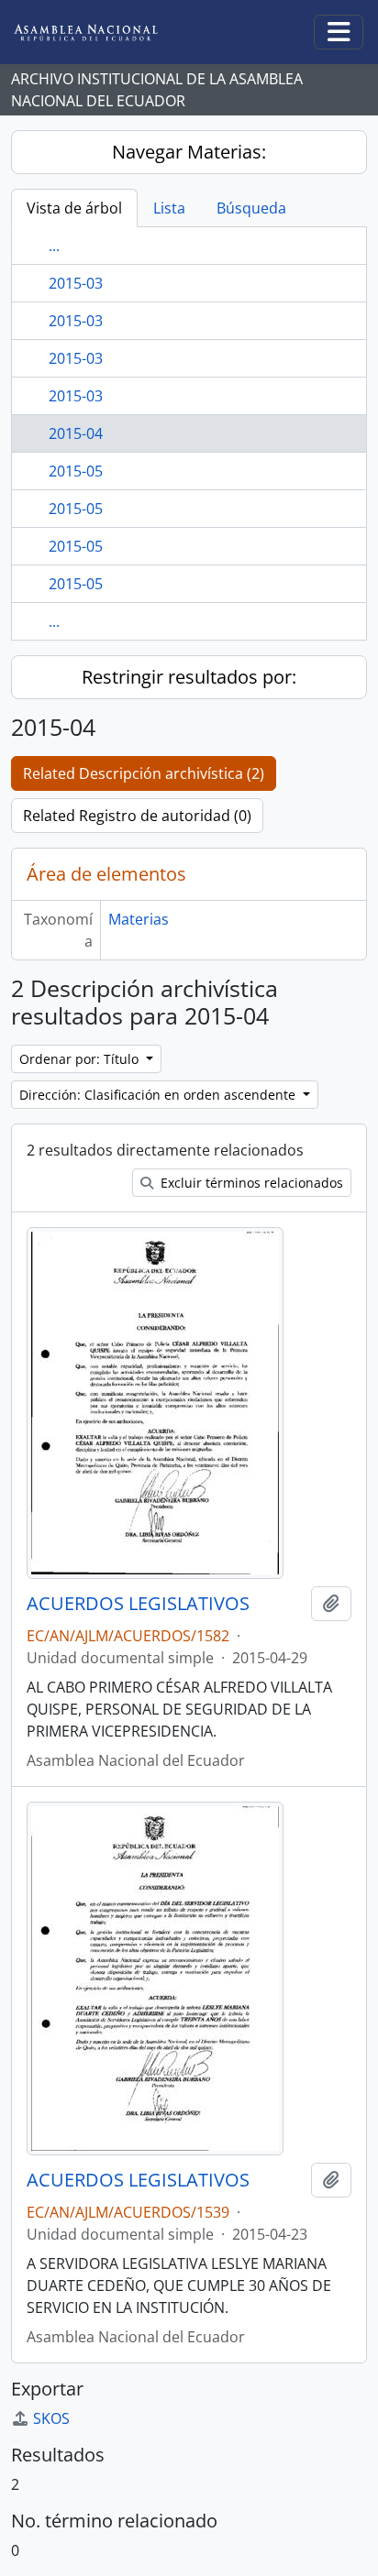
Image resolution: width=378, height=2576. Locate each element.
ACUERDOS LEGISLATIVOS (138, 1604)
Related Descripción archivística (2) (144, 773)
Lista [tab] (169, 208)
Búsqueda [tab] (251, 208)
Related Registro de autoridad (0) (137, 816)
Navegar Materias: (189, 152)
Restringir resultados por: (189, 677)
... (54, 246)
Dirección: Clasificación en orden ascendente (159, 1095)
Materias (139, 919)
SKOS (51, 2418)
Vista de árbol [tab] (74, 208)
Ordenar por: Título (81, 1059)
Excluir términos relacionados (250, 1183)
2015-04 (76, 433)
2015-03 (76, 283)
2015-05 (76, 471)
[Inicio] (100, 33)
